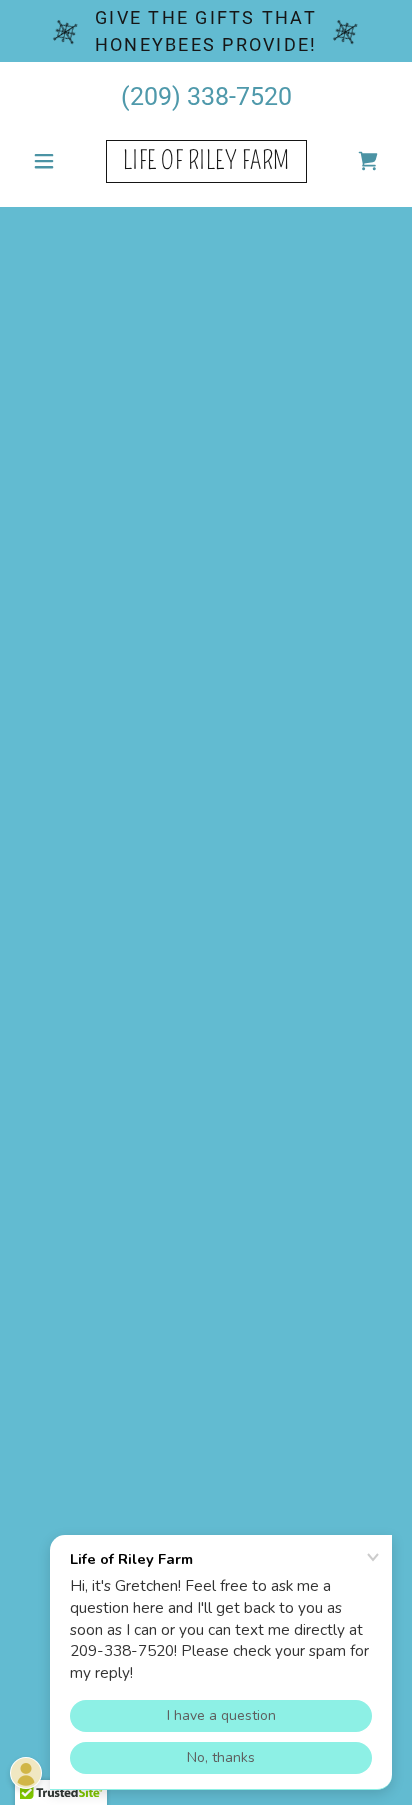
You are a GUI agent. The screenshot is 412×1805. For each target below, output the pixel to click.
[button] (51, 161)
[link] (206, 161)
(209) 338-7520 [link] (206, 96)
